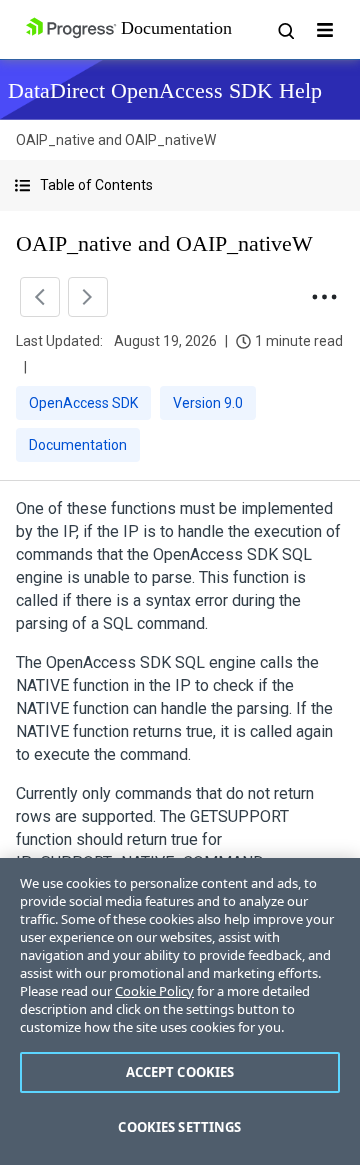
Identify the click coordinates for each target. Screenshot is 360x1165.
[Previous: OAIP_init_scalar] (40, 297)
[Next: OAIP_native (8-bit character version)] (88, 297)
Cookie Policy (154, 991)
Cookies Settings (179, 1127)
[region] (180, 1011)
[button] (180, 185)
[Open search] (285, 30)
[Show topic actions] (324, 297)
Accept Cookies (180, 1072)
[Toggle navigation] (325, 30)
